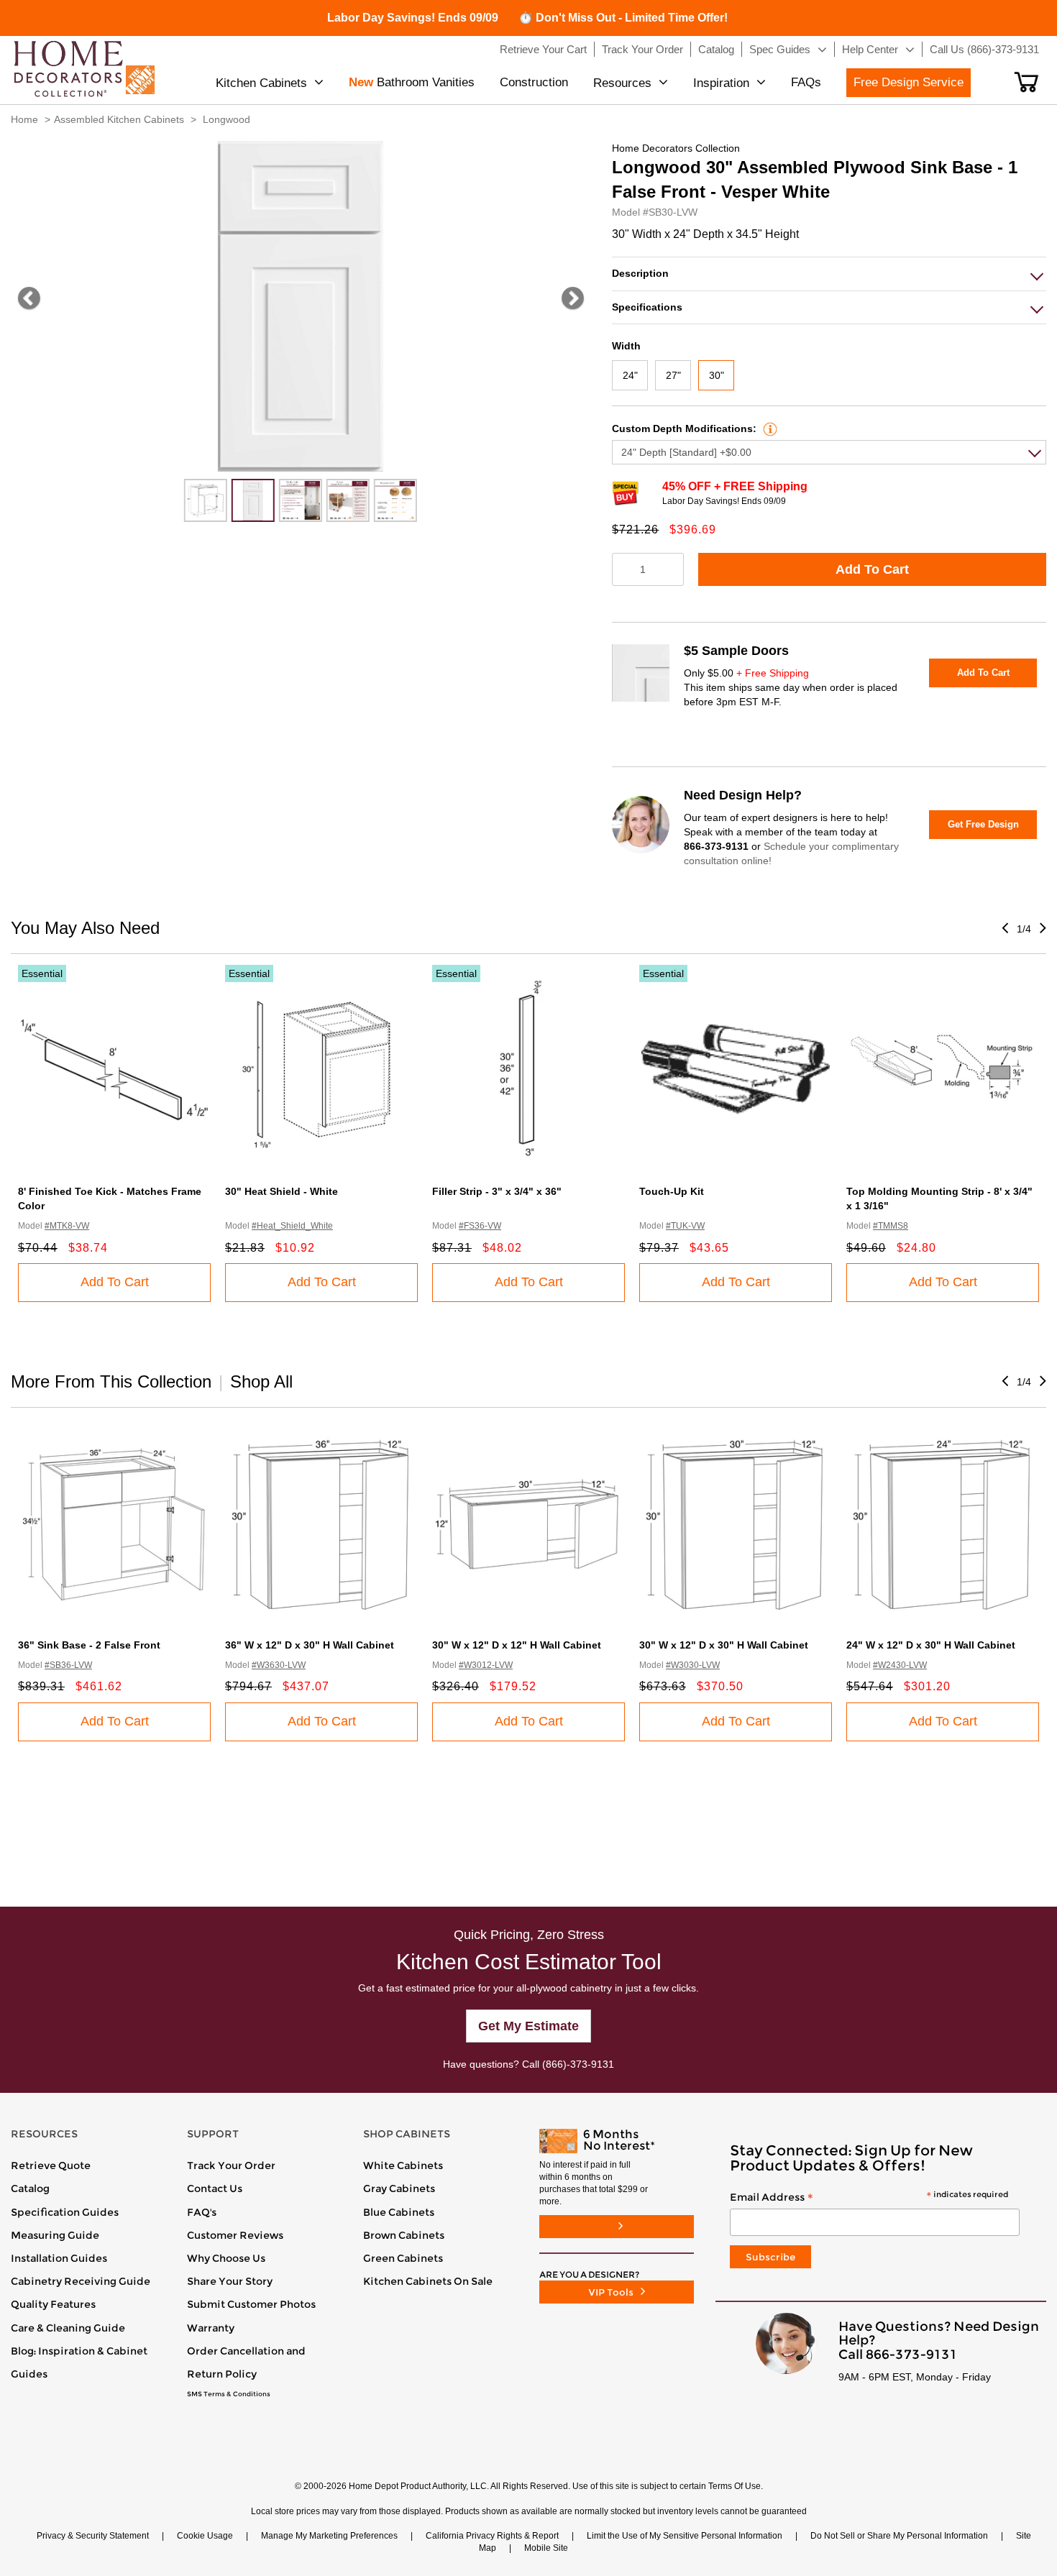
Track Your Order (231, 2165)
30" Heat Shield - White (282, 1191)
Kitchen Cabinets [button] (261, 83)
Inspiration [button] (721, 83)
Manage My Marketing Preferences (329, 2536)
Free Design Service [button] (909, 82)
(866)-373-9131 (578, 2064)
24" (630, 375)
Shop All (261, 1381)
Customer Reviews (235, 2235)
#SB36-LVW (68, 1665)
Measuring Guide (55, 2235)
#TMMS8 (891, 1226)
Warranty (211, 2328)
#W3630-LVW (279, 1665)
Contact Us (215, 2188)
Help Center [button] (870, 49)
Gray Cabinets (399, 2188)
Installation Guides (59, 2258)
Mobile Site (546, 2548)
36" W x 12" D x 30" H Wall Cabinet (310, 1645)
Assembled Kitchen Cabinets (119, 119)
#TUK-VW (685, 1226)
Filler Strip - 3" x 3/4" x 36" (497, 1191)
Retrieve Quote (51, 2165)
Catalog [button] (716, 49)
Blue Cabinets (399, 2212)
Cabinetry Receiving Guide (81, 2281)
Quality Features (53, 2304)
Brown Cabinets (404, 2235)
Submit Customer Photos (251, 2304)
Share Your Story (230, 2281)
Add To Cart (872, 569)
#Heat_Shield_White (292, 1226)
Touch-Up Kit (672, 1191)
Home (24, 119)
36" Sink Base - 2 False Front (89, 1645)
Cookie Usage (205, 2536)
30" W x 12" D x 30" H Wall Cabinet (724, 1645)
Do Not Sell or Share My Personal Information (899, 2536)
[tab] (829, 274)
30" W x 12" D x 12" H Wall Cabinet (517, 1645)
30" (717, 375)
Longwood (226, 119)
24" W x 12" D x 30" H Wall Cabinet (931, 1645)
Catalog (30, 2188)
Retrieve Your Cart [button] (543, 49)
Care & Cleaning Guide (68, 2328)
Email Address (869, 2198)
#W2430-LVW (900, 1665)
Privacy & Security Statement (93, 2536)
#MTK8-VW (67, 1226)
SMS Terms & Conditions (229, 2394)
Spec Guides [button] (780, 49)
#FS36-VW (480, 1226)
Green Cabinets (403, 2258)
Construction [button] (534, 82)
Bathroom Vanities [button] (412, 82)
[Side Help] (768, 428)
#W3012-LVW (486, 1665)
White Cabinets (403, 2165)
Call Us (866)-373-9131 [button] (984, 49)
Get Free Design (983, 824)
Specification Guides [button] (65, 2212)
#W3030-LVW (693, 1665)
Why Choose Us (226, 2258)
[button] (1026, 82)
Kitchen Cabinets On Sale (428, 2281)
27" (673, 375)
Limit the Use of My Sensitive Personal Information (685, 2536)
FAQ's (202, 2212)
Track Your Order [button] (642, 49)
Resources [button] (622, 83)
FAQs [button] (806, 82)
